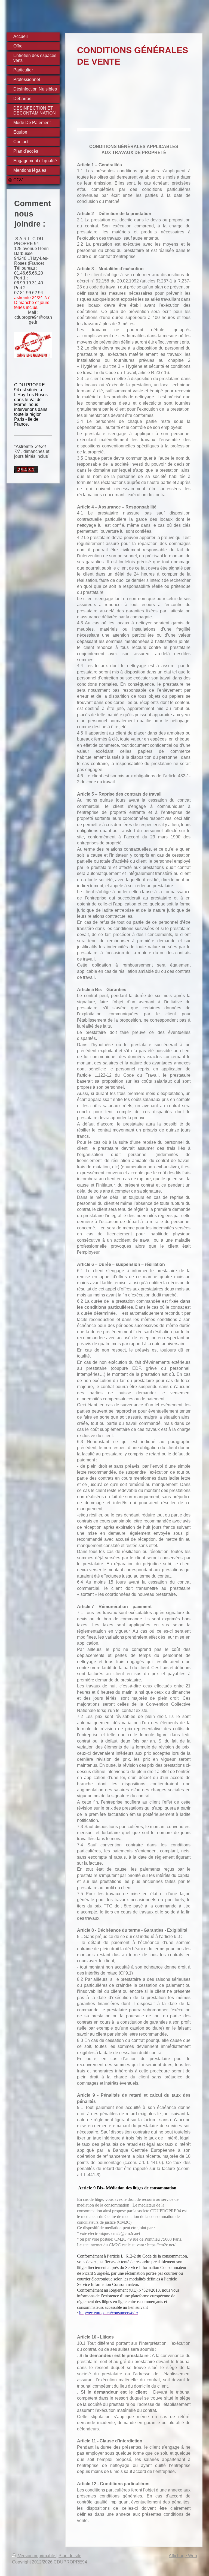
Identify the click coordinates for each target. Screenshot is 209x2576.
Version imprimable (37, 2556)
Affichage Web (183, 2556)
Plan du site (70, 2556)
